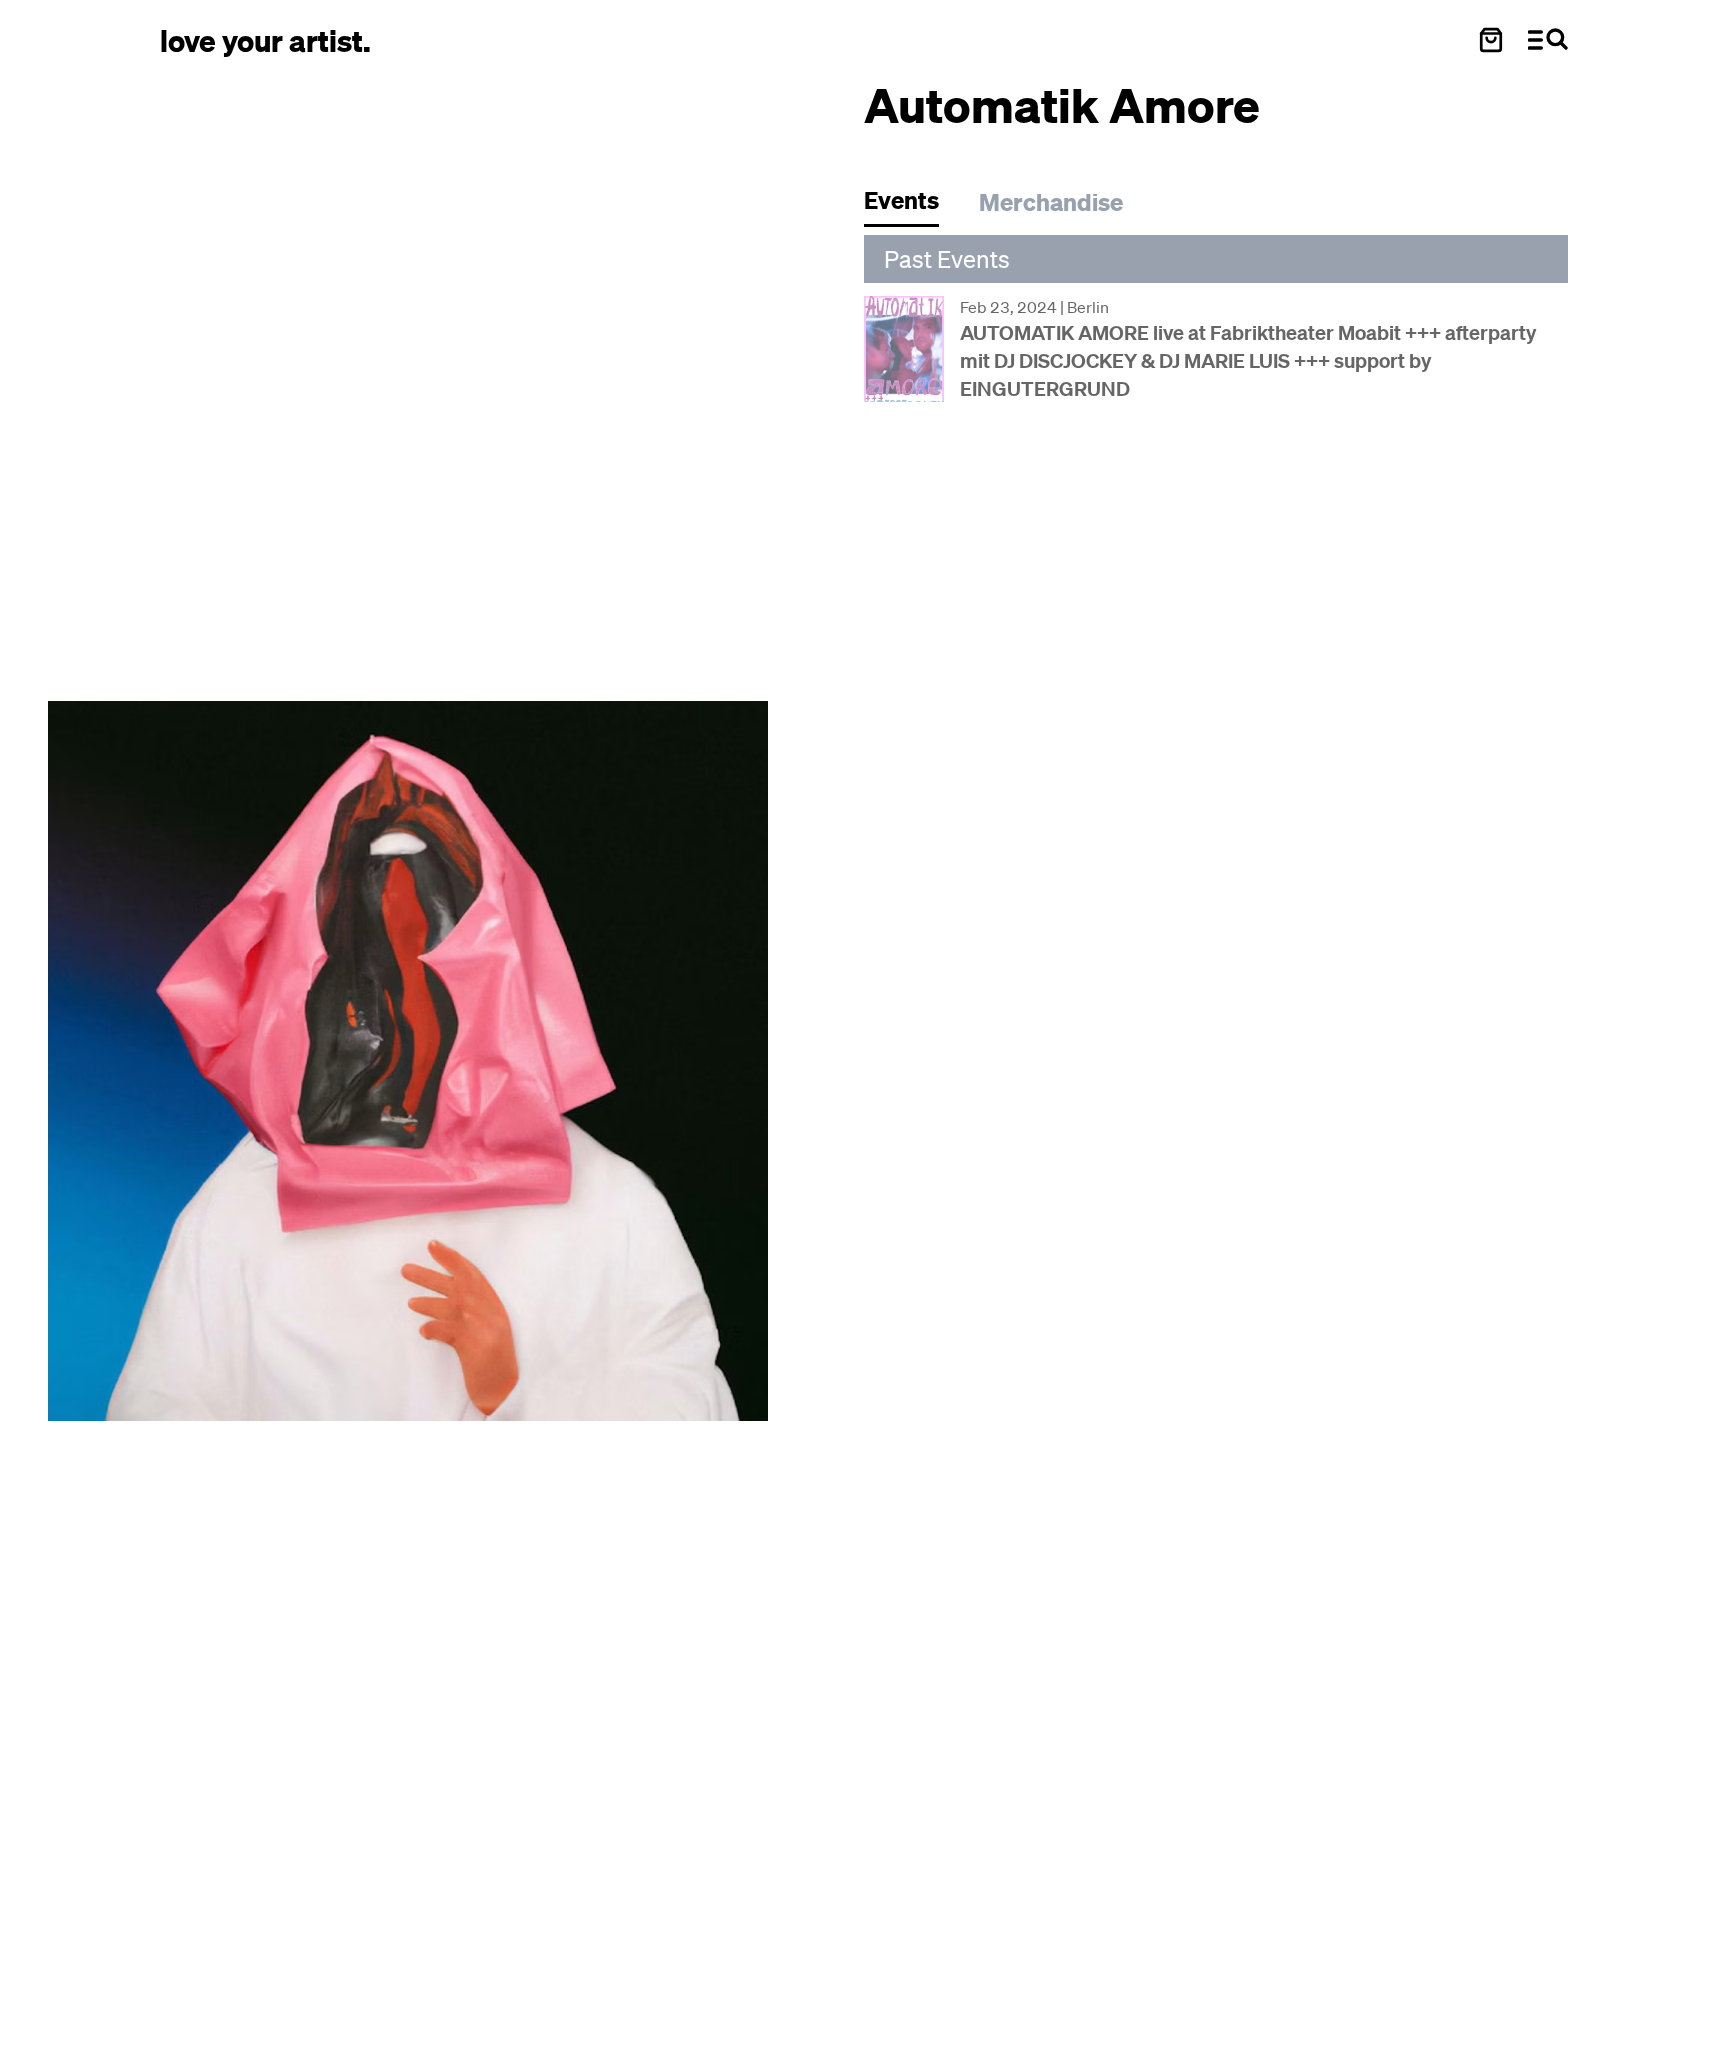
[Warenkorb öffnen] (1491, 40)
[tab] (911, 205)
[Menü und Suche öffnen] (1548, 40)
